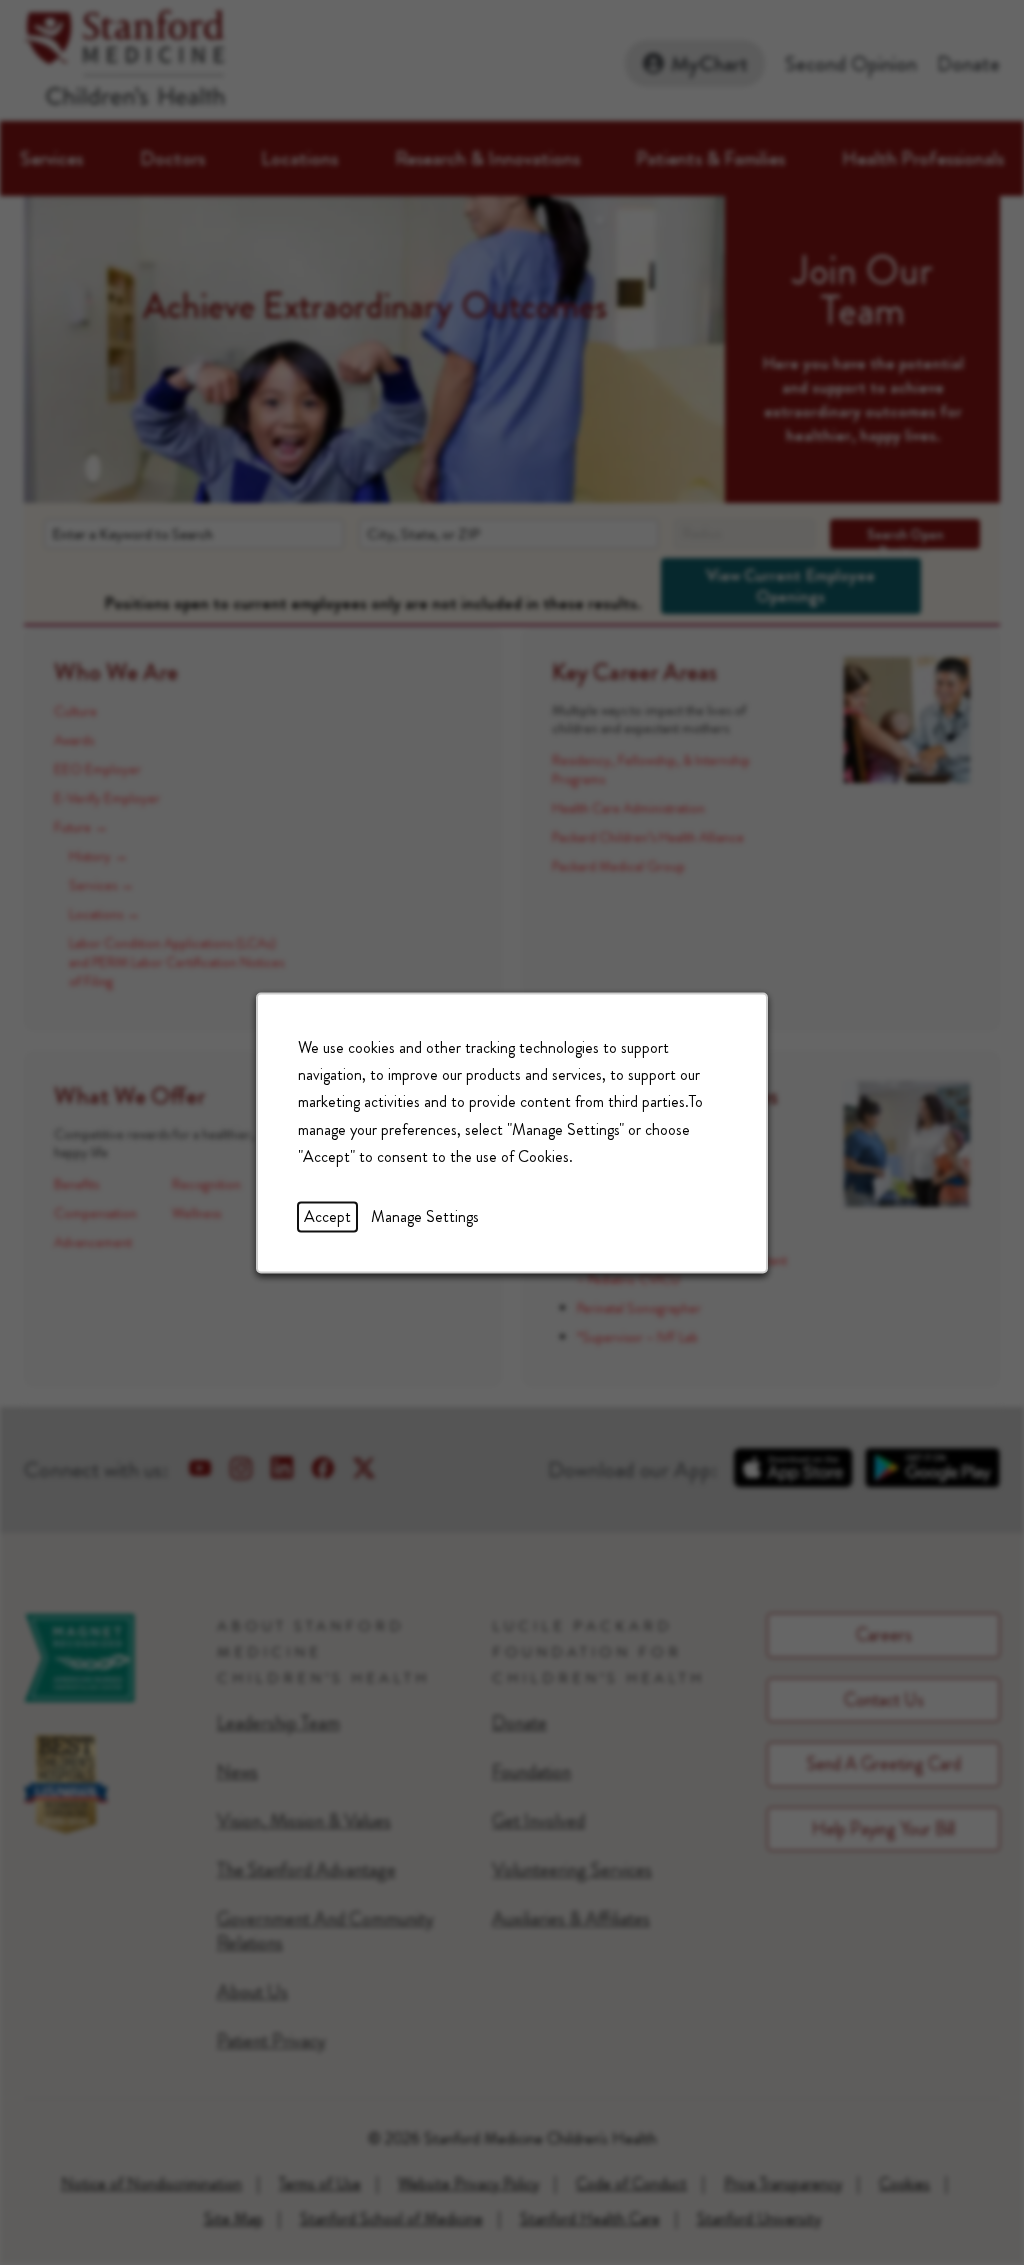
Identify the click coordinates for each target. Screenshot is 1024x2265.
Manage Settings (425, 1216)
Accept (327, 1216)
